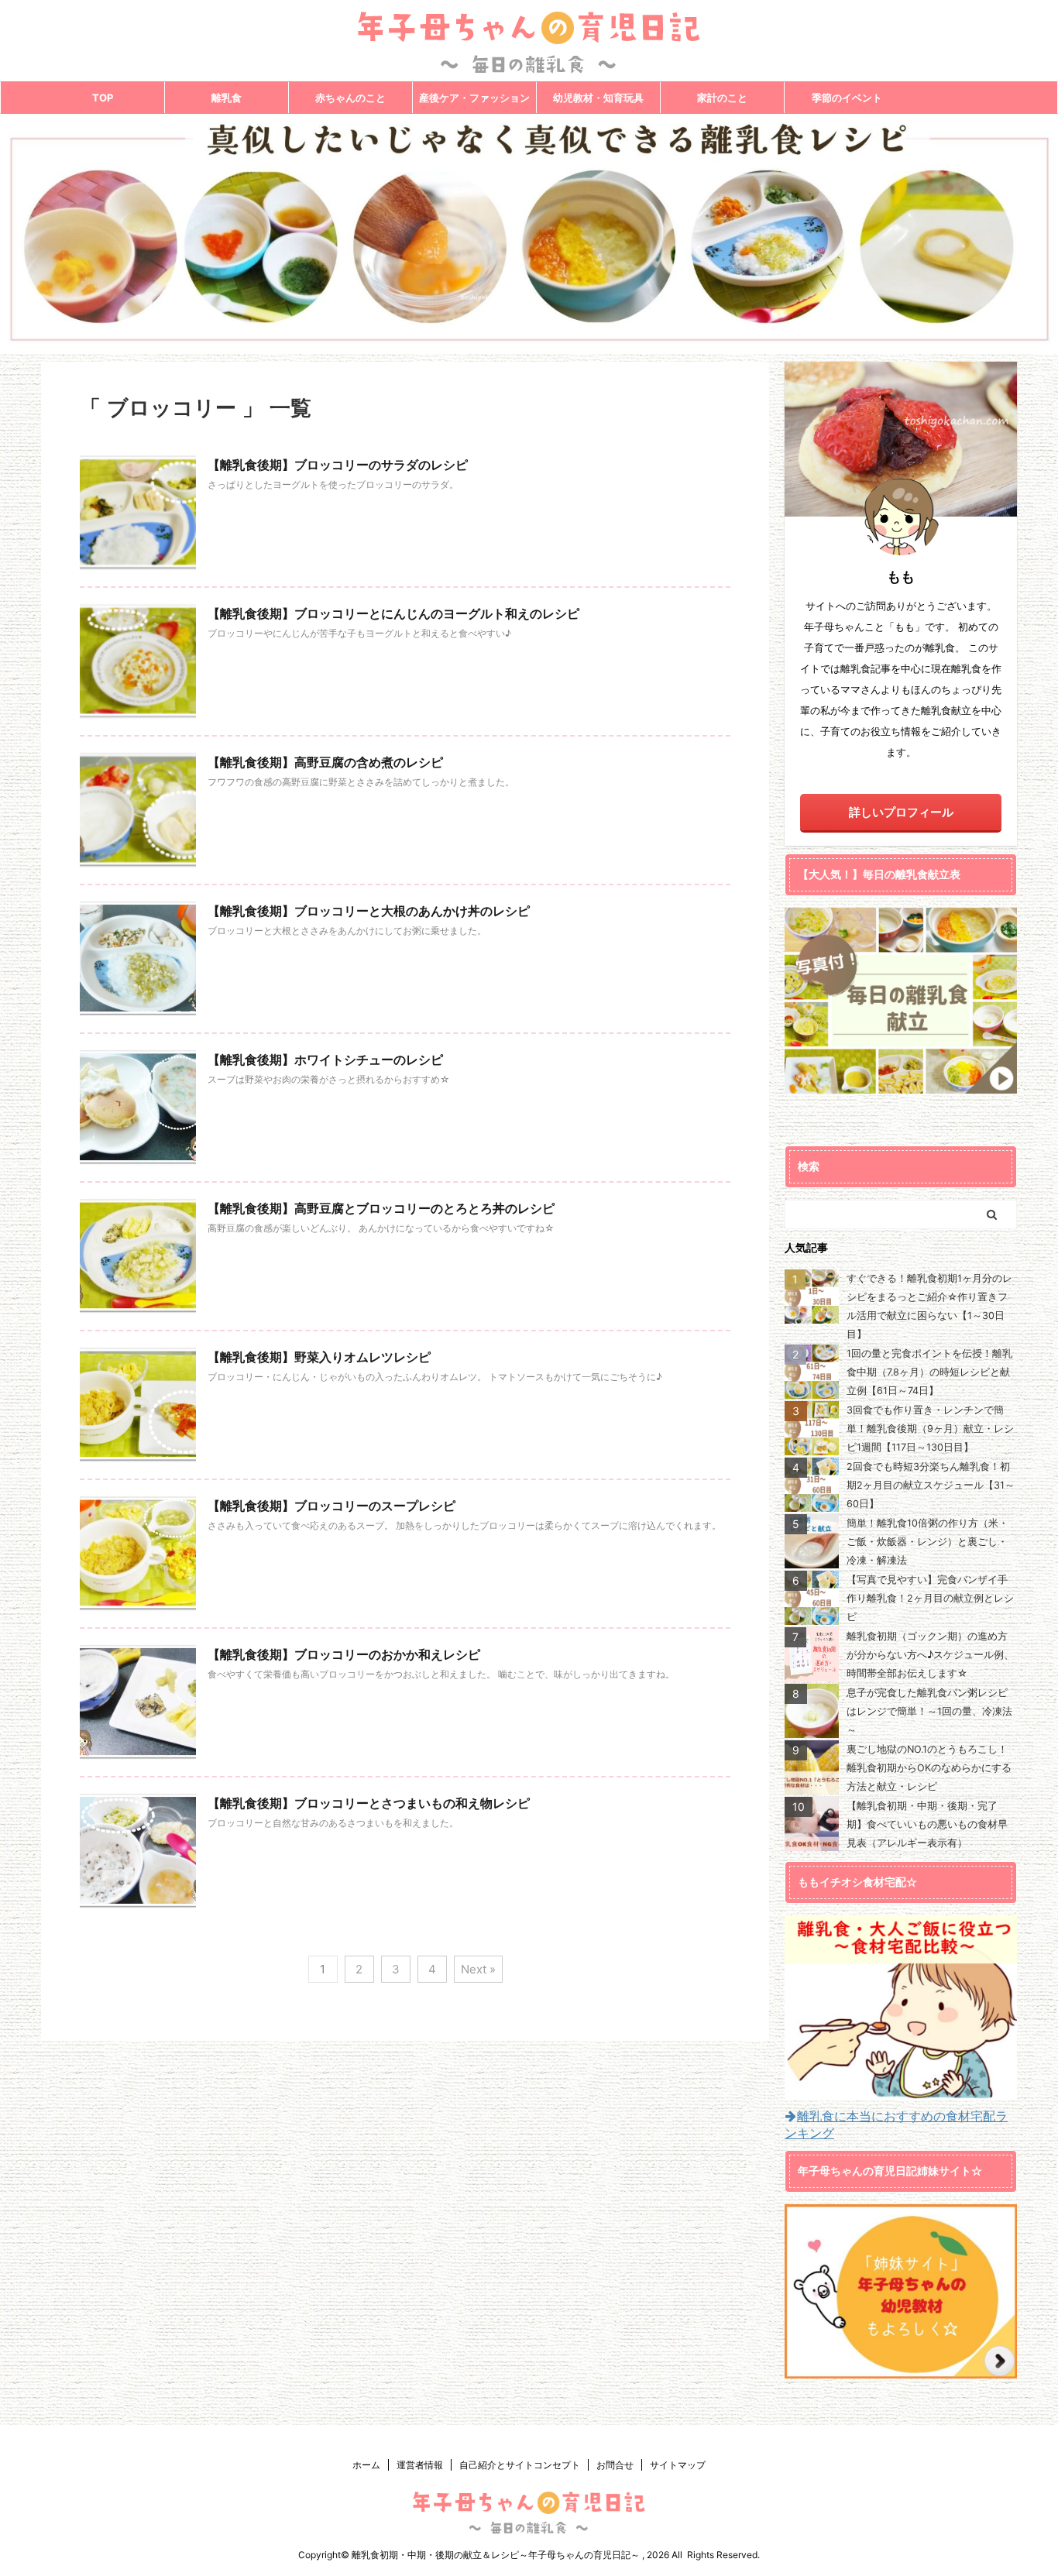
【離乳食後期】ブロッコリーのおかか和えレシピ (344, 1654)
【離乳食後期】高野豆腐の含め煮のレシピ (325, 762)
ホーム (366, 2465)
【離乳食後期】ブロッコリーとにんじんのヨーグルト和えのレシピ (393, 613)
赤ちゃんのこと (350, 98)
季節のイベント (847, 98)
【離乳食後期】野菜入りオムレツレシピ (319, 1357)
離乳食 (227, 98)
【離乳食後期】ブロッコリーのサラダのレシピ (338, 465)
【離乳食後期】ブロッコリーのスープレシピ (331, 1506)
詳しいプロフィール (901, 812)
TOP (103, 98)
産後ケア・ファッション (474, 98)
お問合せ (615, 2465)
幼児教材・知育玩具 (598, 98)
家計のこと (722, 98)
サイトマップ (678, 2465)
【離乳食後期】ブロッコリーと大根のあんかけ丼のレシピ (369, 911)
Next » (478, 1969)
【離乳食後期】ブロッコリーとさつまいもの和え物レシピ (369, 1803)
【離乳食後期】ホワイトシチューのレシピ (325, 1060)
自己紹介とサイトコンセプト (520, 2465)
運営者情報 (420, 2465)
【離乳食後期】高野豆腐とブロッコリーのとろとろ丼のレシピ (381, 1208)
